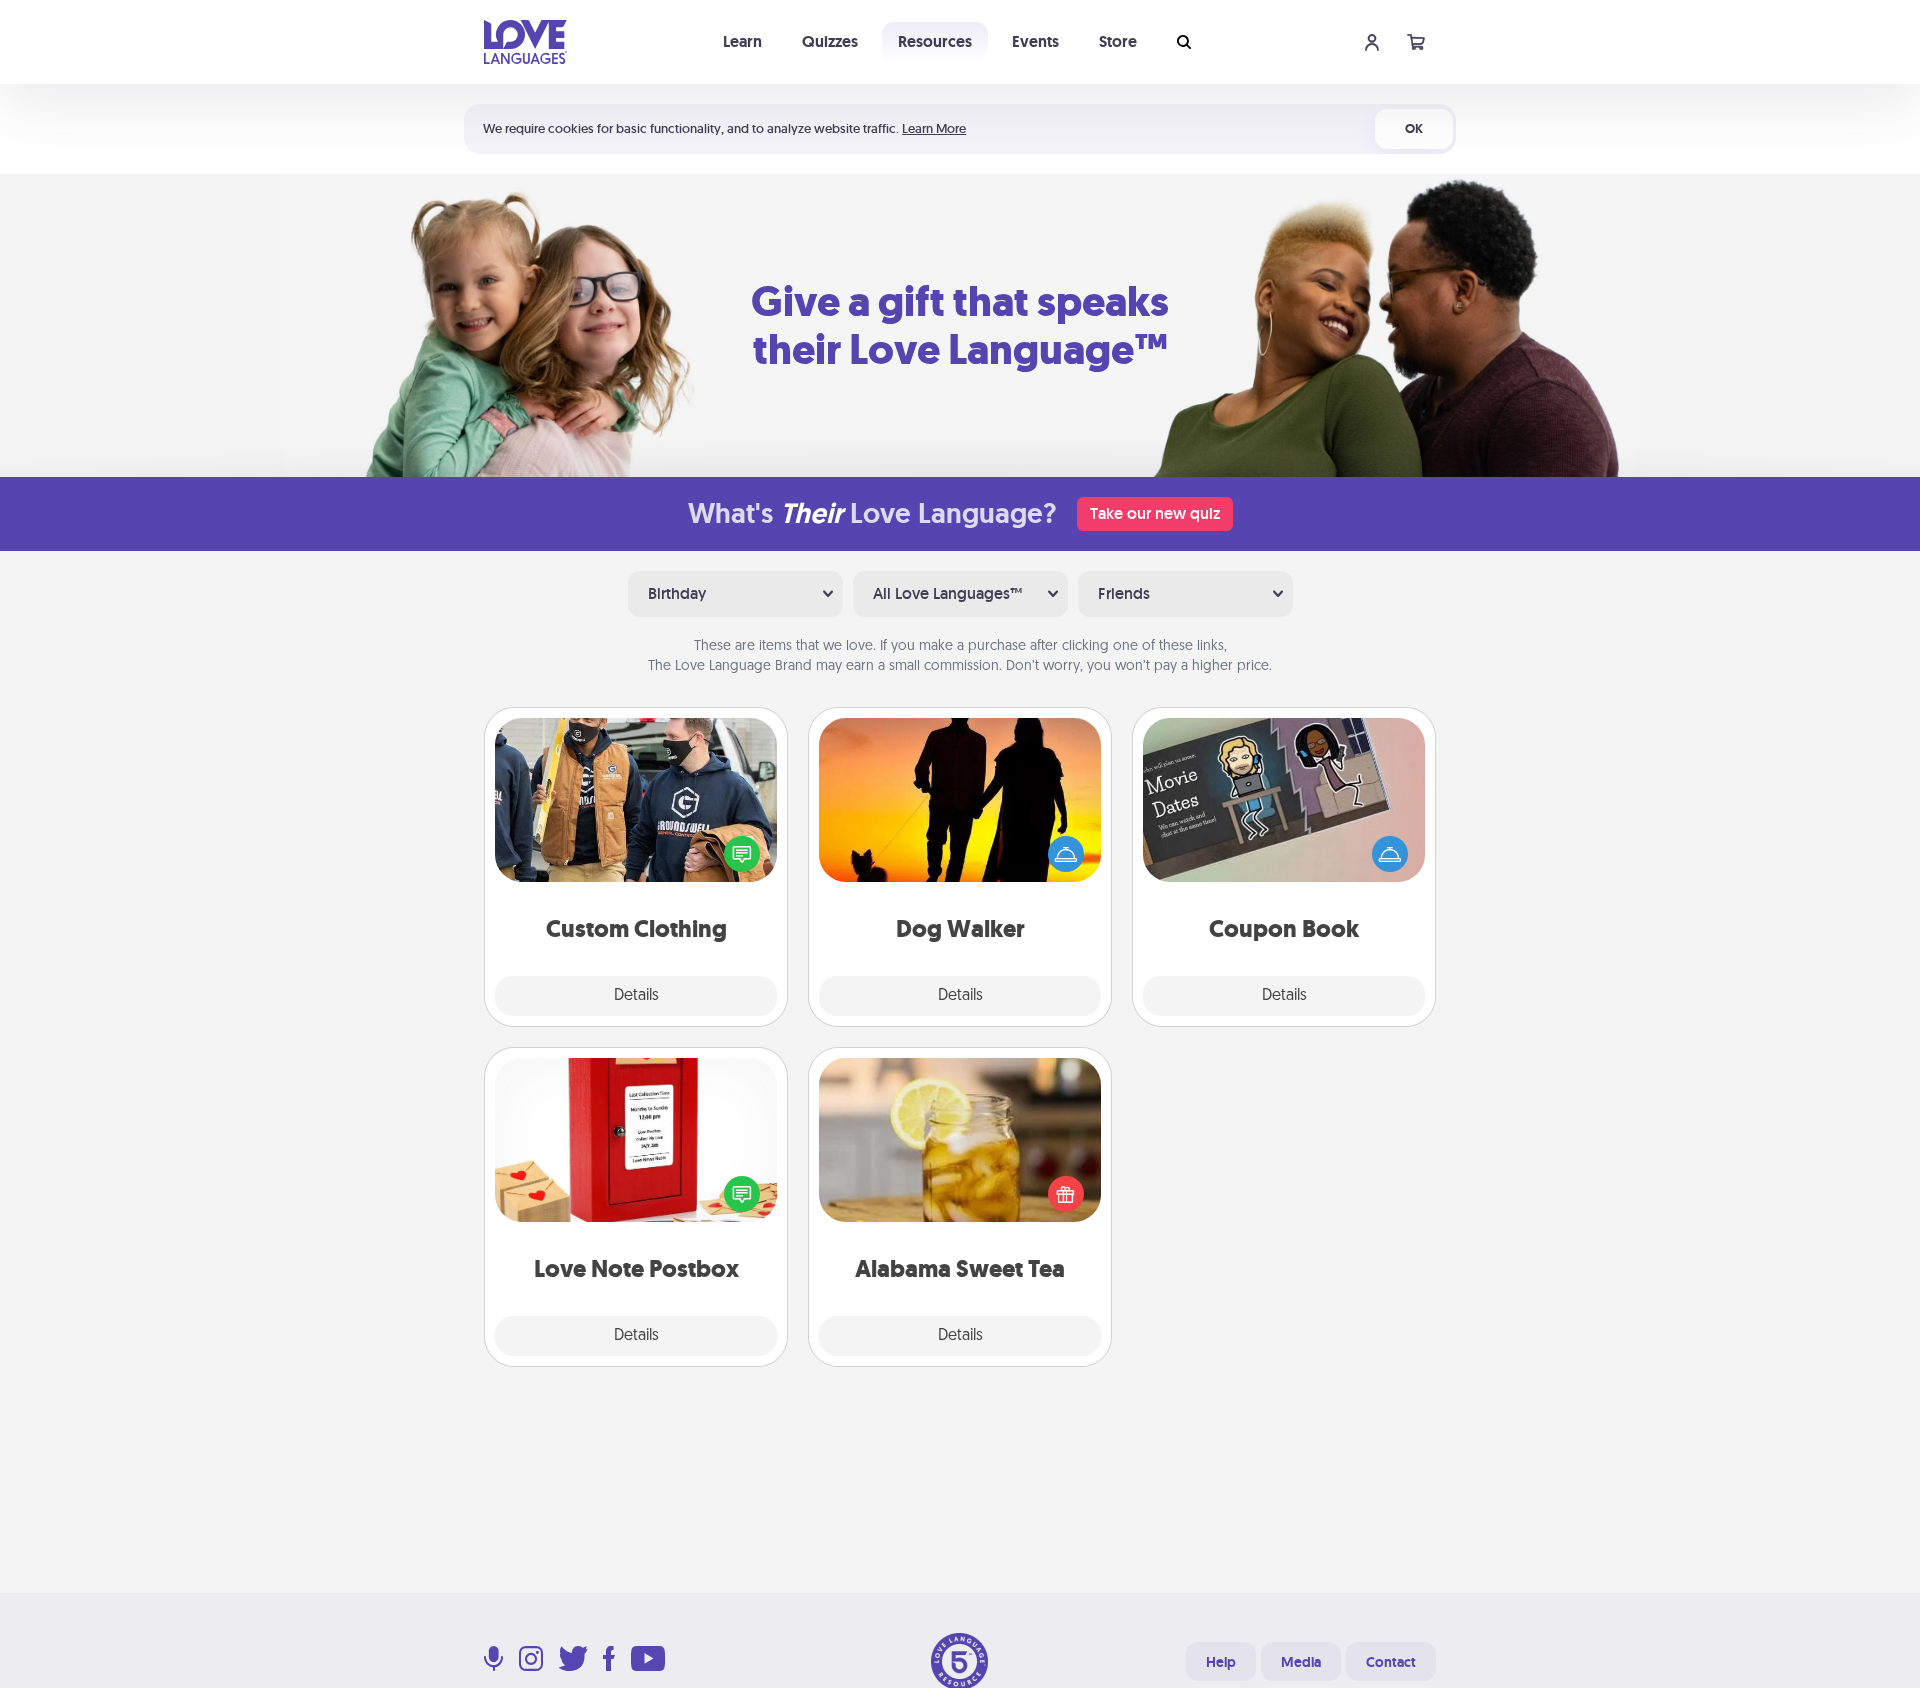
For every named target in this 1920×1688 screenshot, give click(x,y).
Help (1221, 1662)
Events (1035, 41)
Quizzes (830, 41)
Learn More (934, 128)
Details (636, 996)
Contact (1391, 1662)
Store (1118, 41)
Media (1301, 1662)
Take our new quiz (1155, 513)
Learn (742, 41)
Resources (935, 41)
